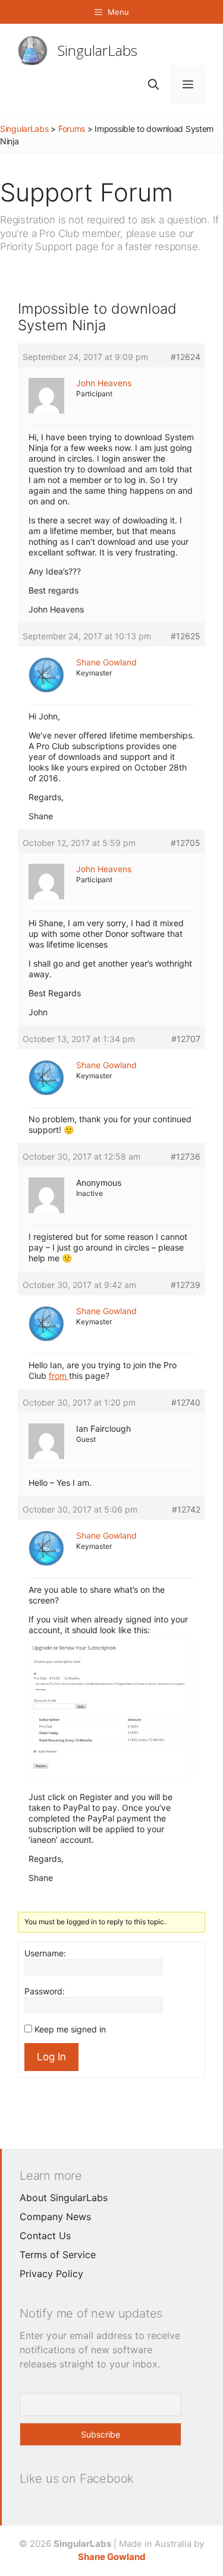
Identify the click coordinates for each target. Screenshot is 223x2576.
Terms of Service (58, 2255)
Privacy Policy (51, 2274)
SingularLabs (98, 50)
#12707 (186, 1039)
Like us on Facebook (77, 2479)
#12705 (186, 843)
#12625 (186, 636)
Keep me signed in (70, 2029)
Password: (45, 1991)
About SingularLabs (64, 2198)
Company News (55, 2217)
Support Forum (87, 192)
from (59, 1376)
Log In (51, 2057)
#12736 (186, 1156)
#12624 (186, 357)
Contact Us (45, 2236)
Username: (45, 1953)
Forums (72, 129)
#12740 (186, 1402)
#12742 (186, 1509)
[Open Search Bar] (153, 85)
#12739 (186, 1285)
